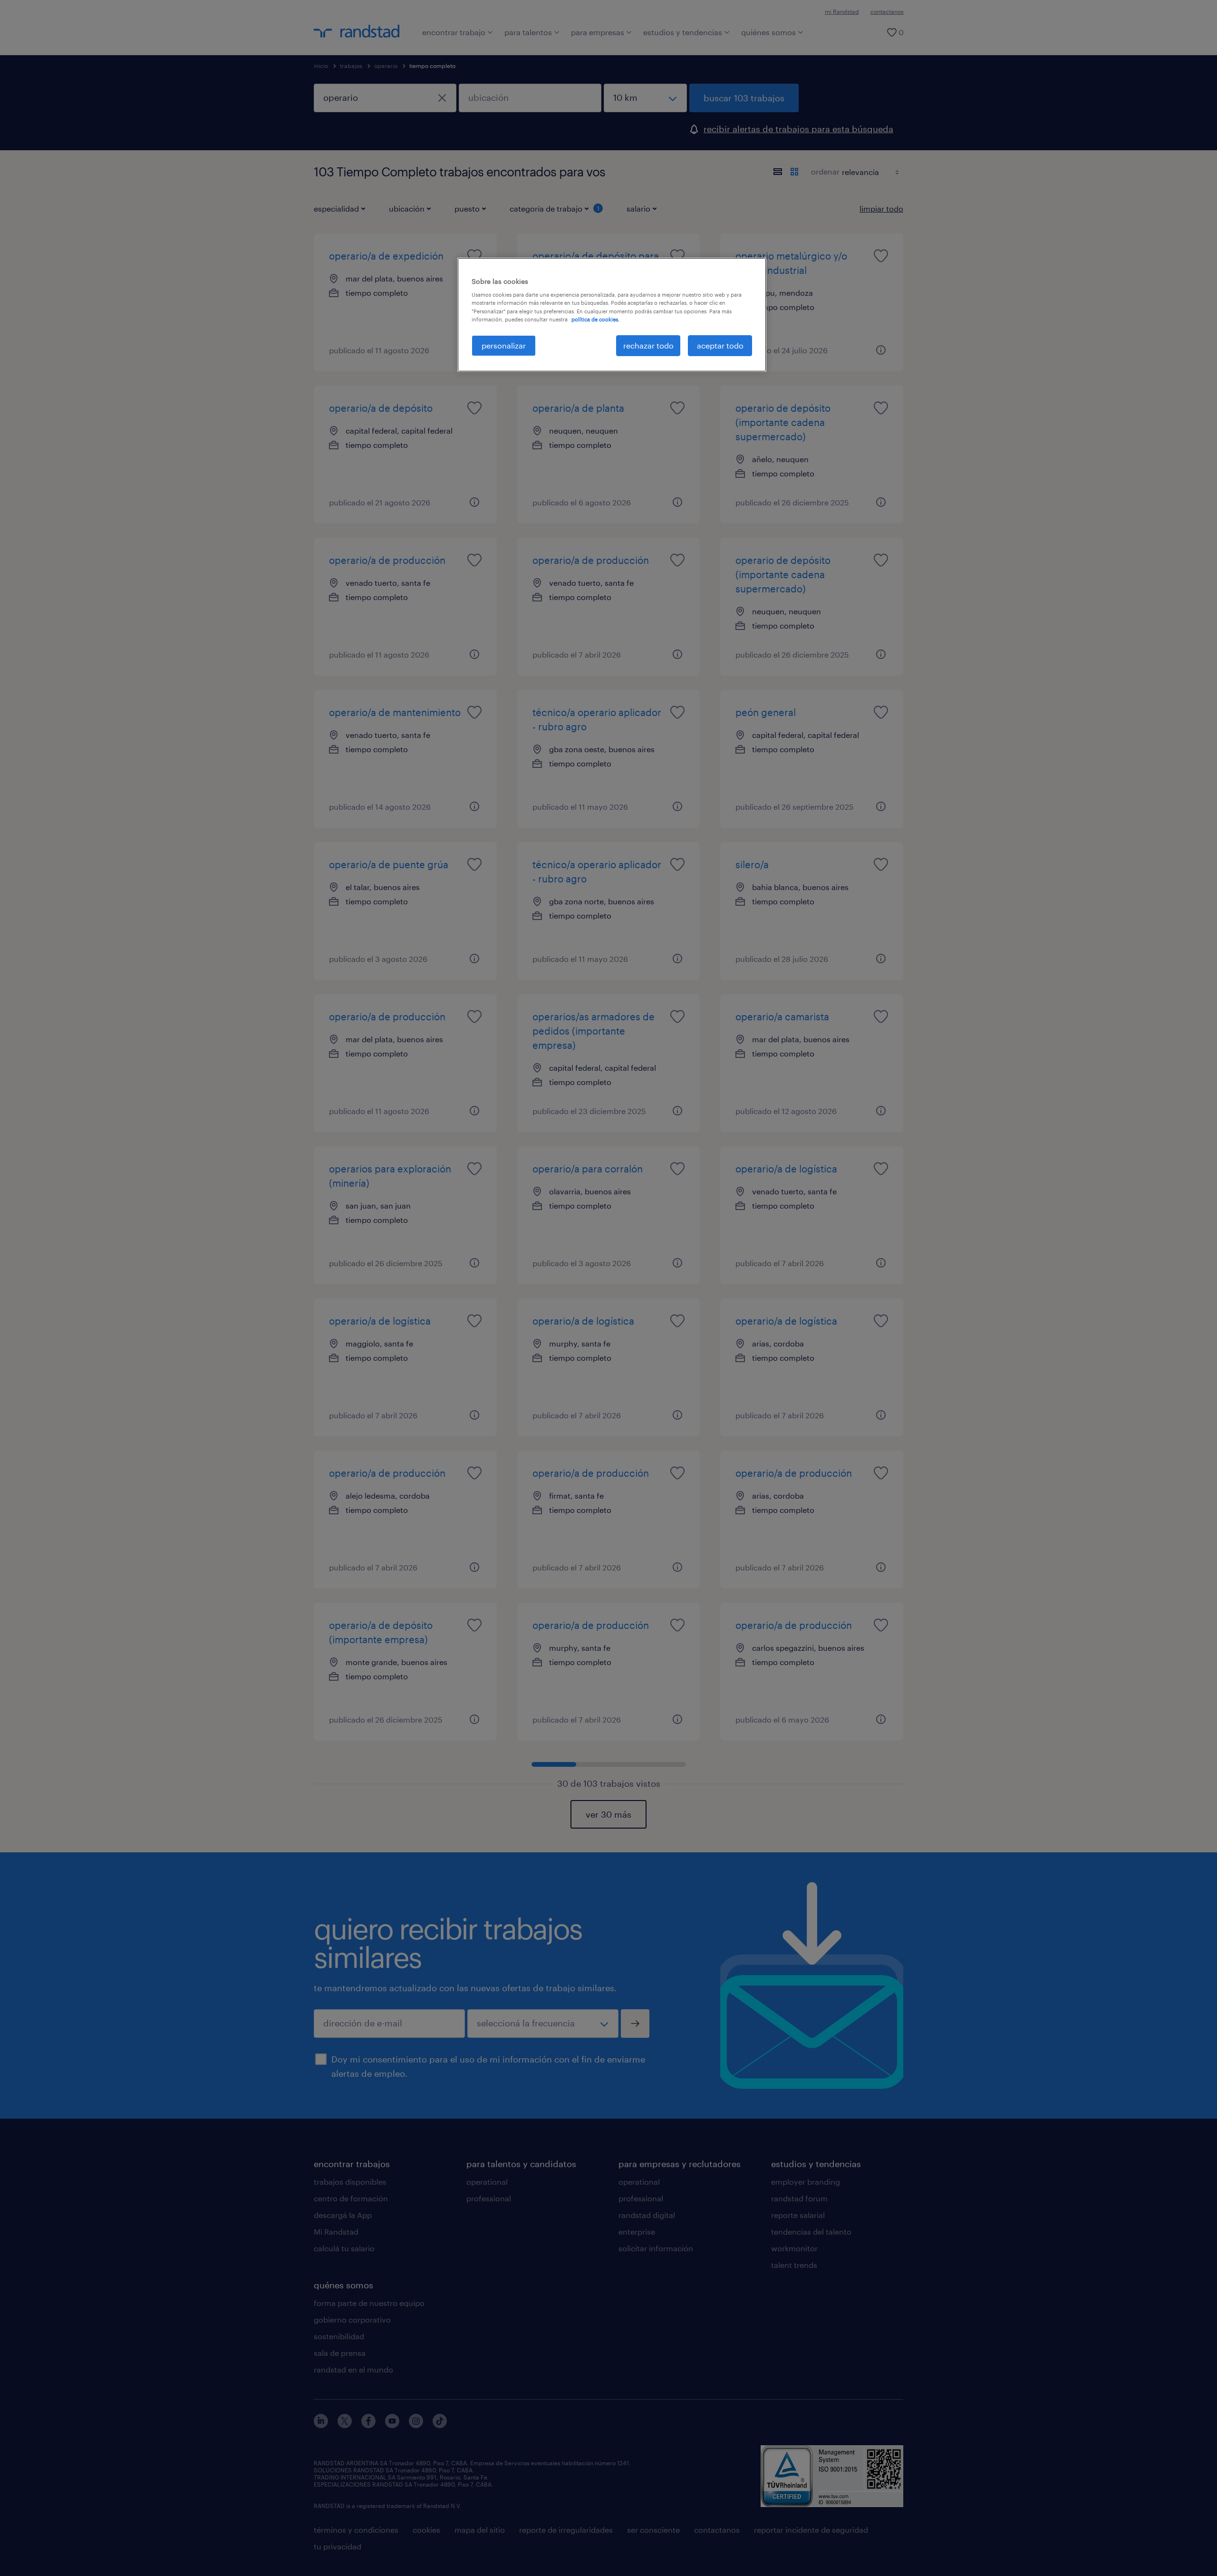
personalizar (504, 345)
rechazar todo (648, 345)
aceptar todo (720, 345)
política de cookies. (595, 319)
